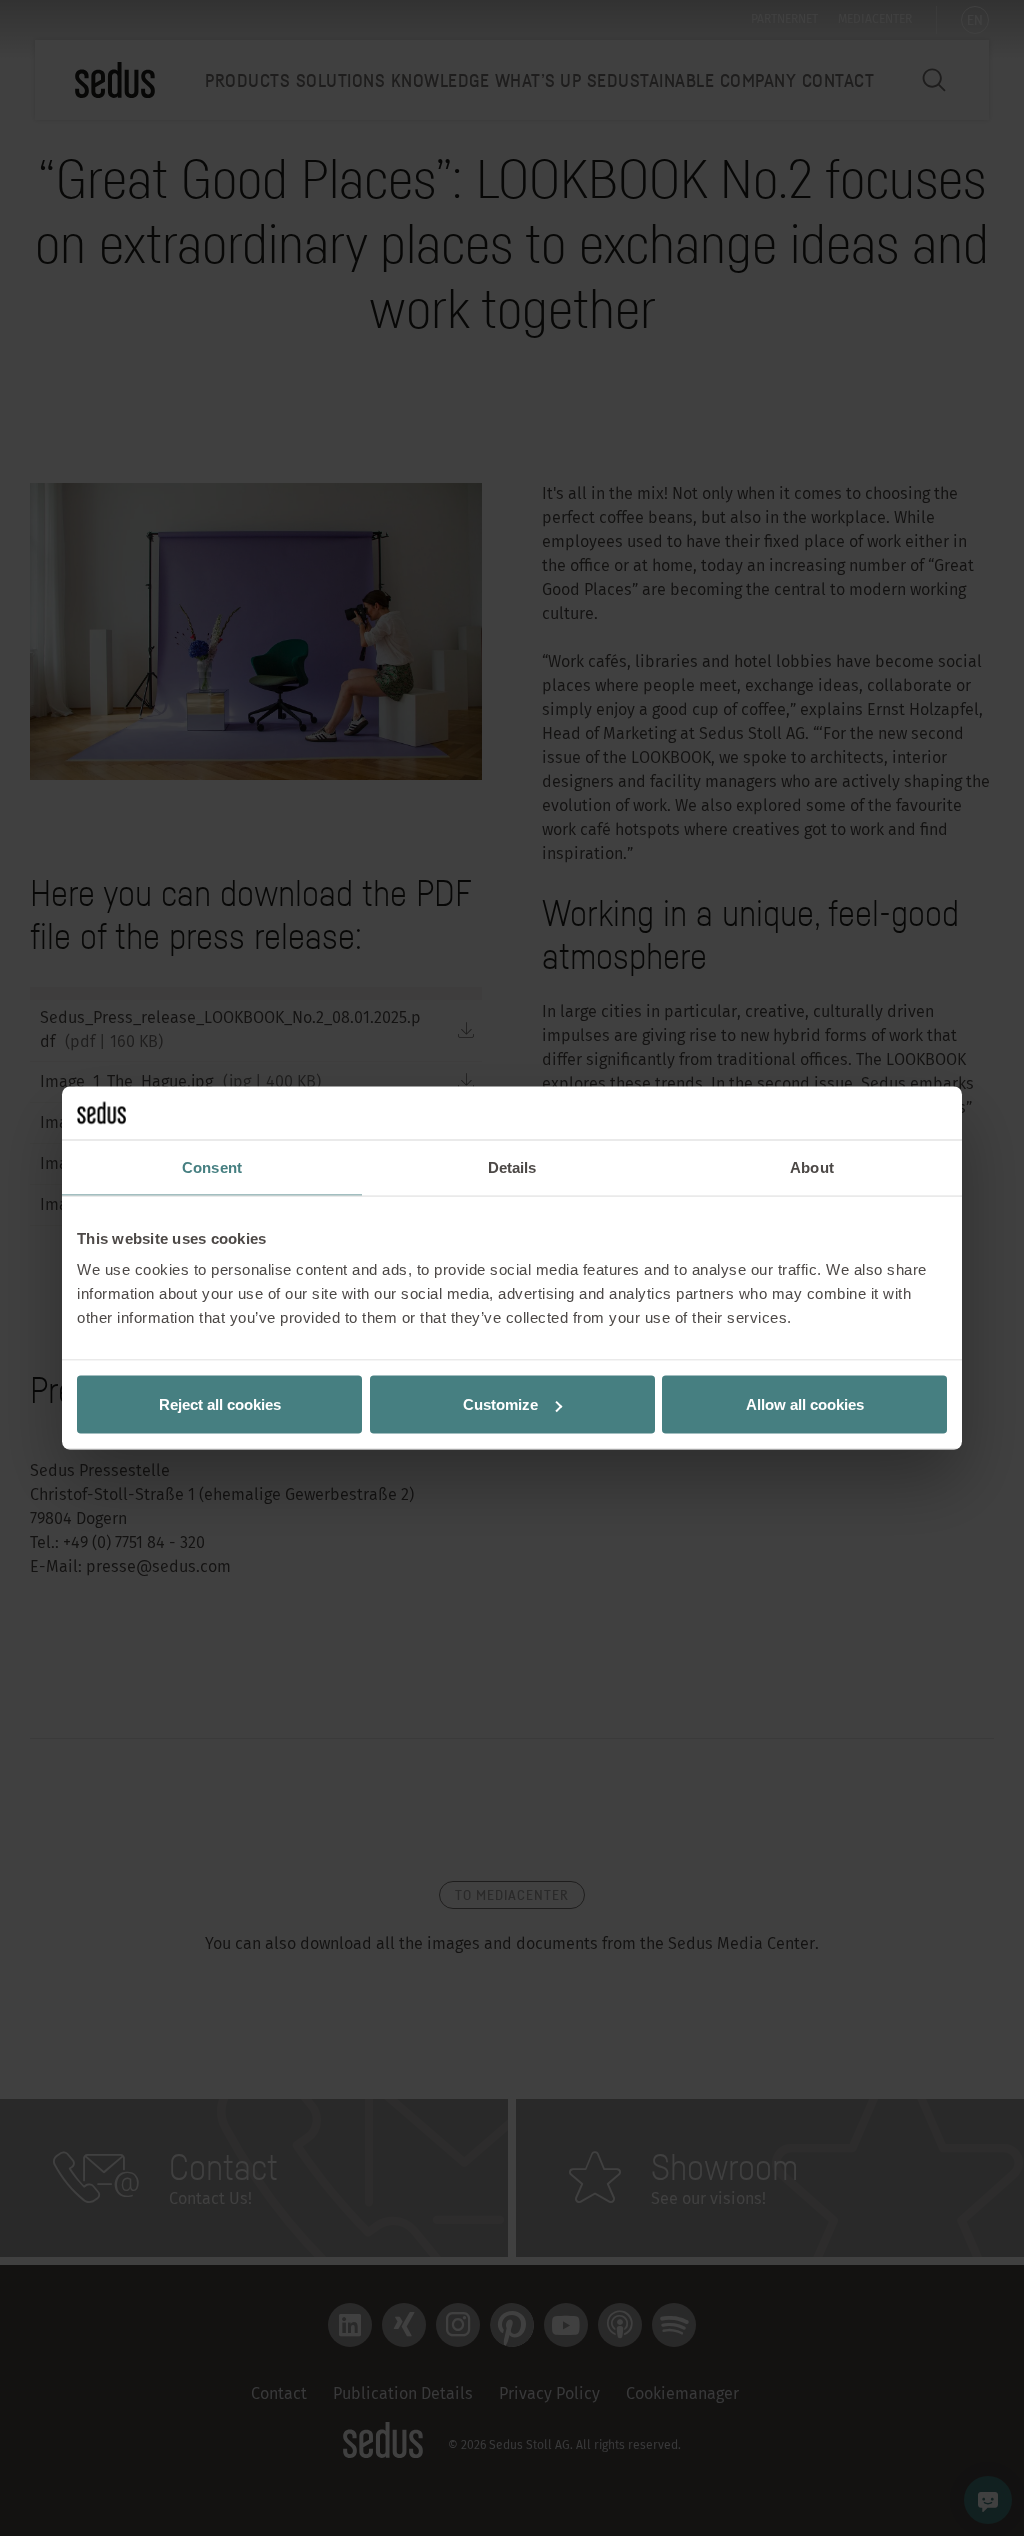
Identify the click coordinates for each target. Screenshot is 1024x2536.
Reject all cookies (220, 1404)
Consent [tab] (212, 1166)
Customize (500, 1404)
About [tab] (812, 1166)
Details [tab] (512, 1166)
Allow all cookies (805, 1404)
